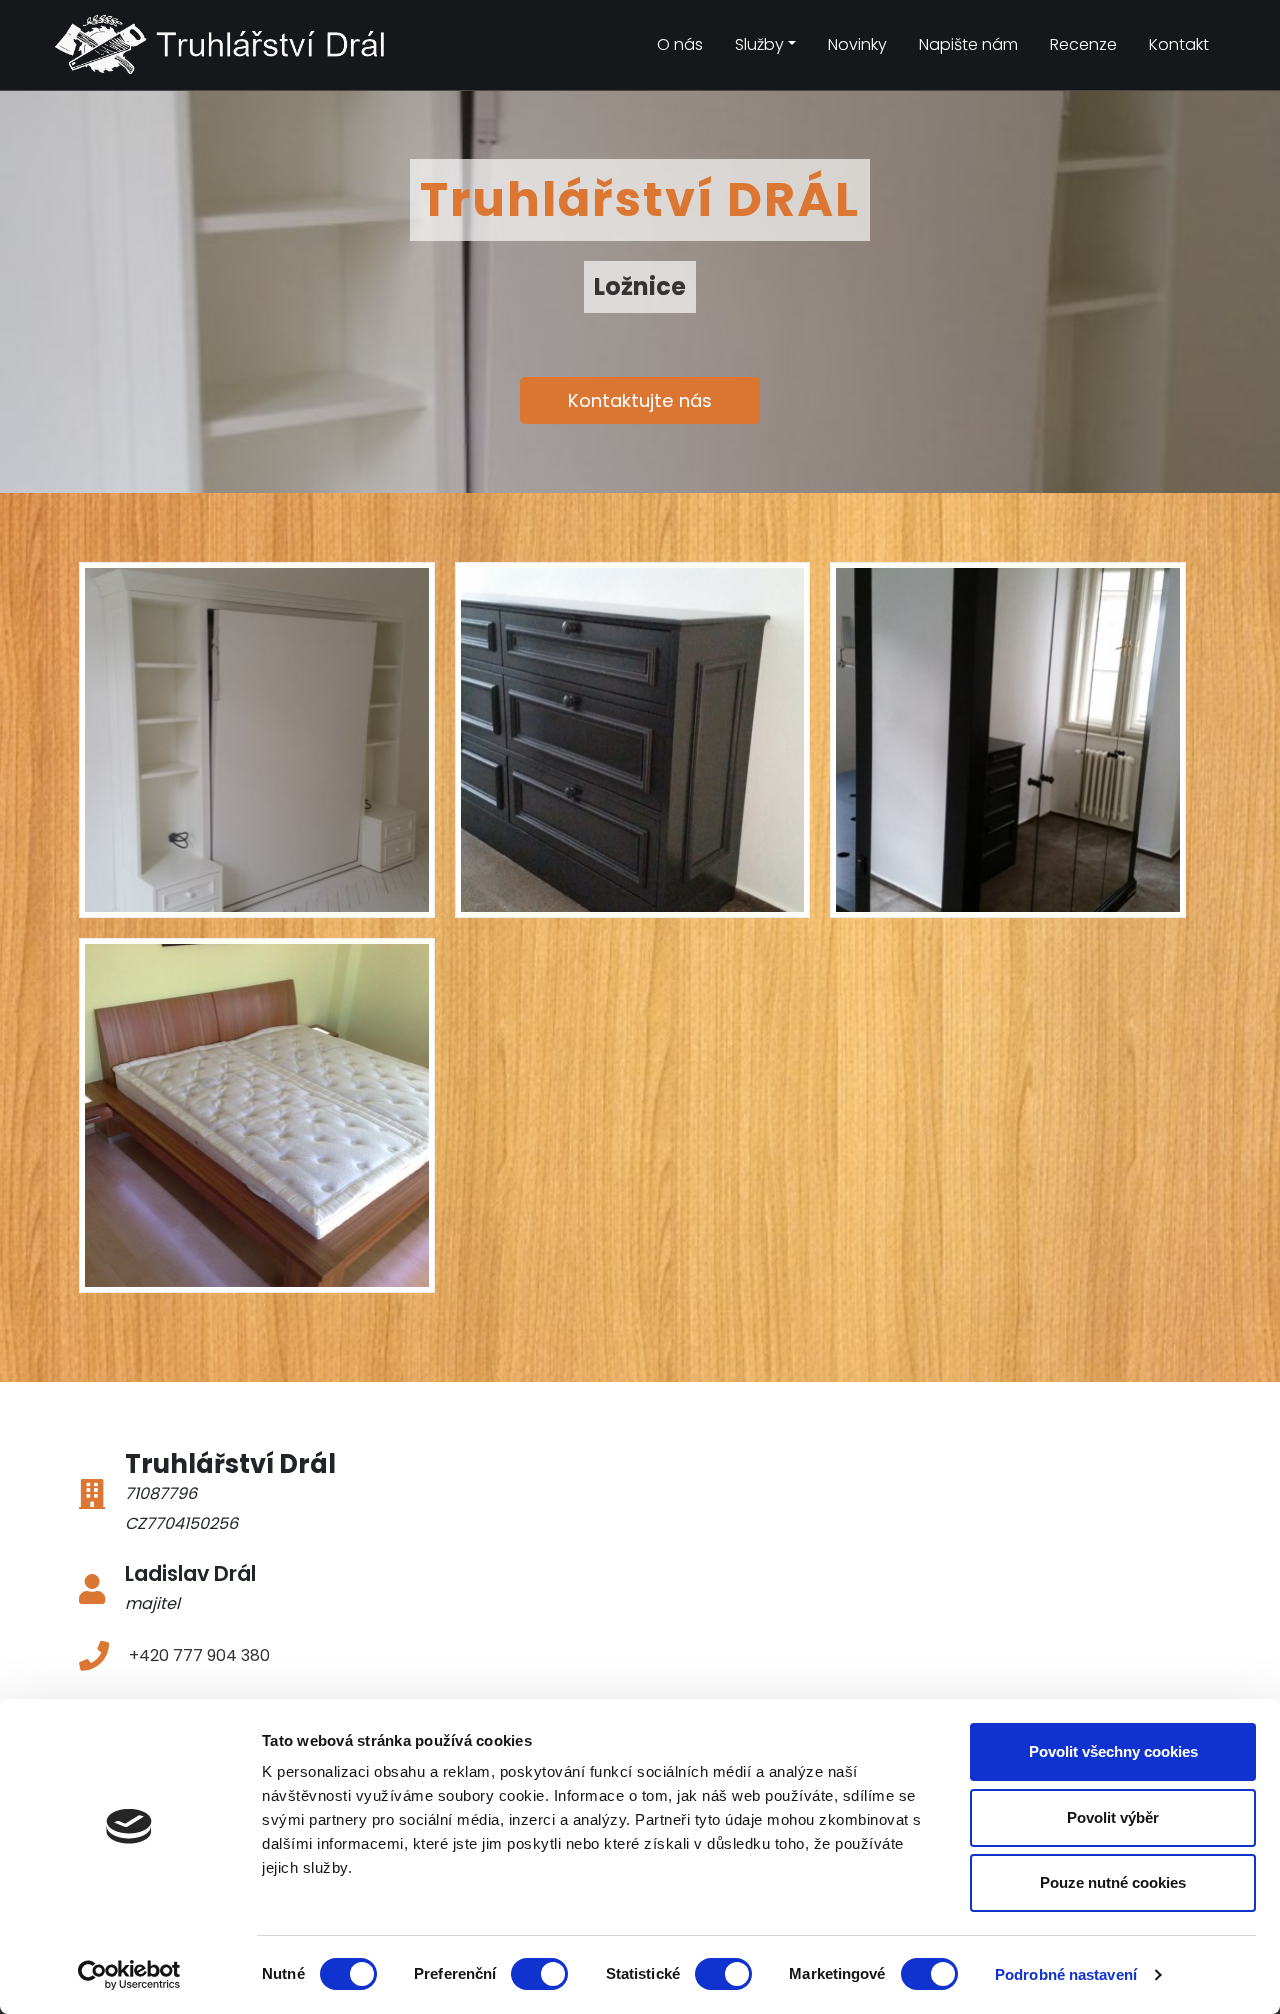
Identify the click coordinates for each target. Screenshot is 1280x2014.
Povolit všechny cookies (1113, 1751)
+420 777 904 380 (199, 1655)
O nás (680, 44)
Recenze (1083, 44)
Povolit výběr (1113, 1817)
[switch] (539, 1974)
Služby (759, 44)
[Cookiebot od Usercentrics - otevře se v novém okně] (129, 1975)
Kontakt (1179, 44)
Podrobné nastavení (1066, 1974)
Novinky (857, 44)
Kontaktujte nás (640, 400)
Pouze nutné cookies (1113, 1882)
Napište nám (968, 44)
